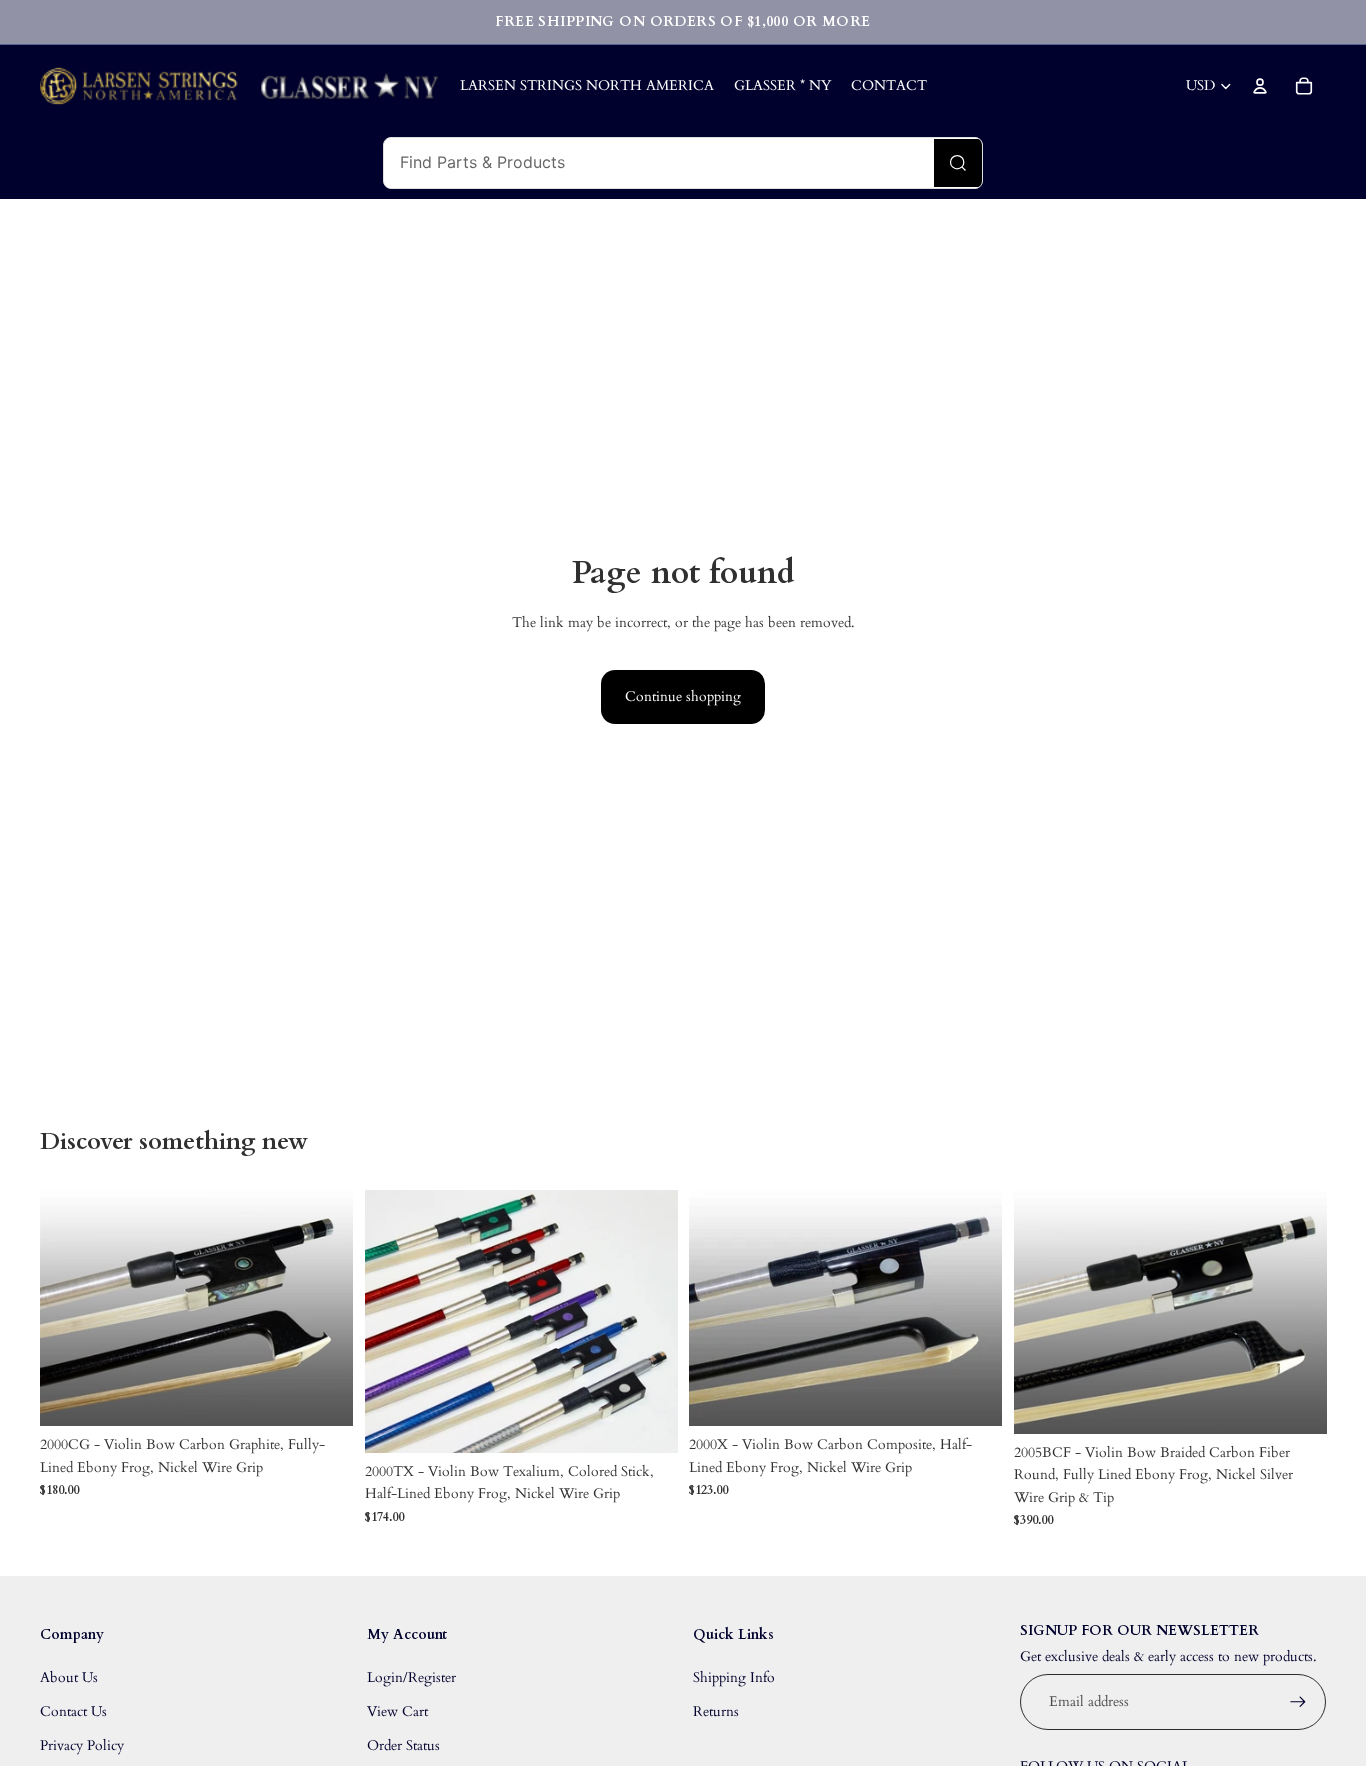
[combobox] (659, 163)
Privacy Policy (82, 1745)
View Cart (397, 1711)
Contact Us (73, 1711)
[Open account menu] (1260, 86)
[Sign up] (1298, 1702)
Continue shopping (683, 696)
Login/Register (411, 1677)
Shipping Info (734, 1677)
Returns (716, 1711)
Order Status (403, 1745)
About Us (69, 1677)
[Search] (958, 163)
